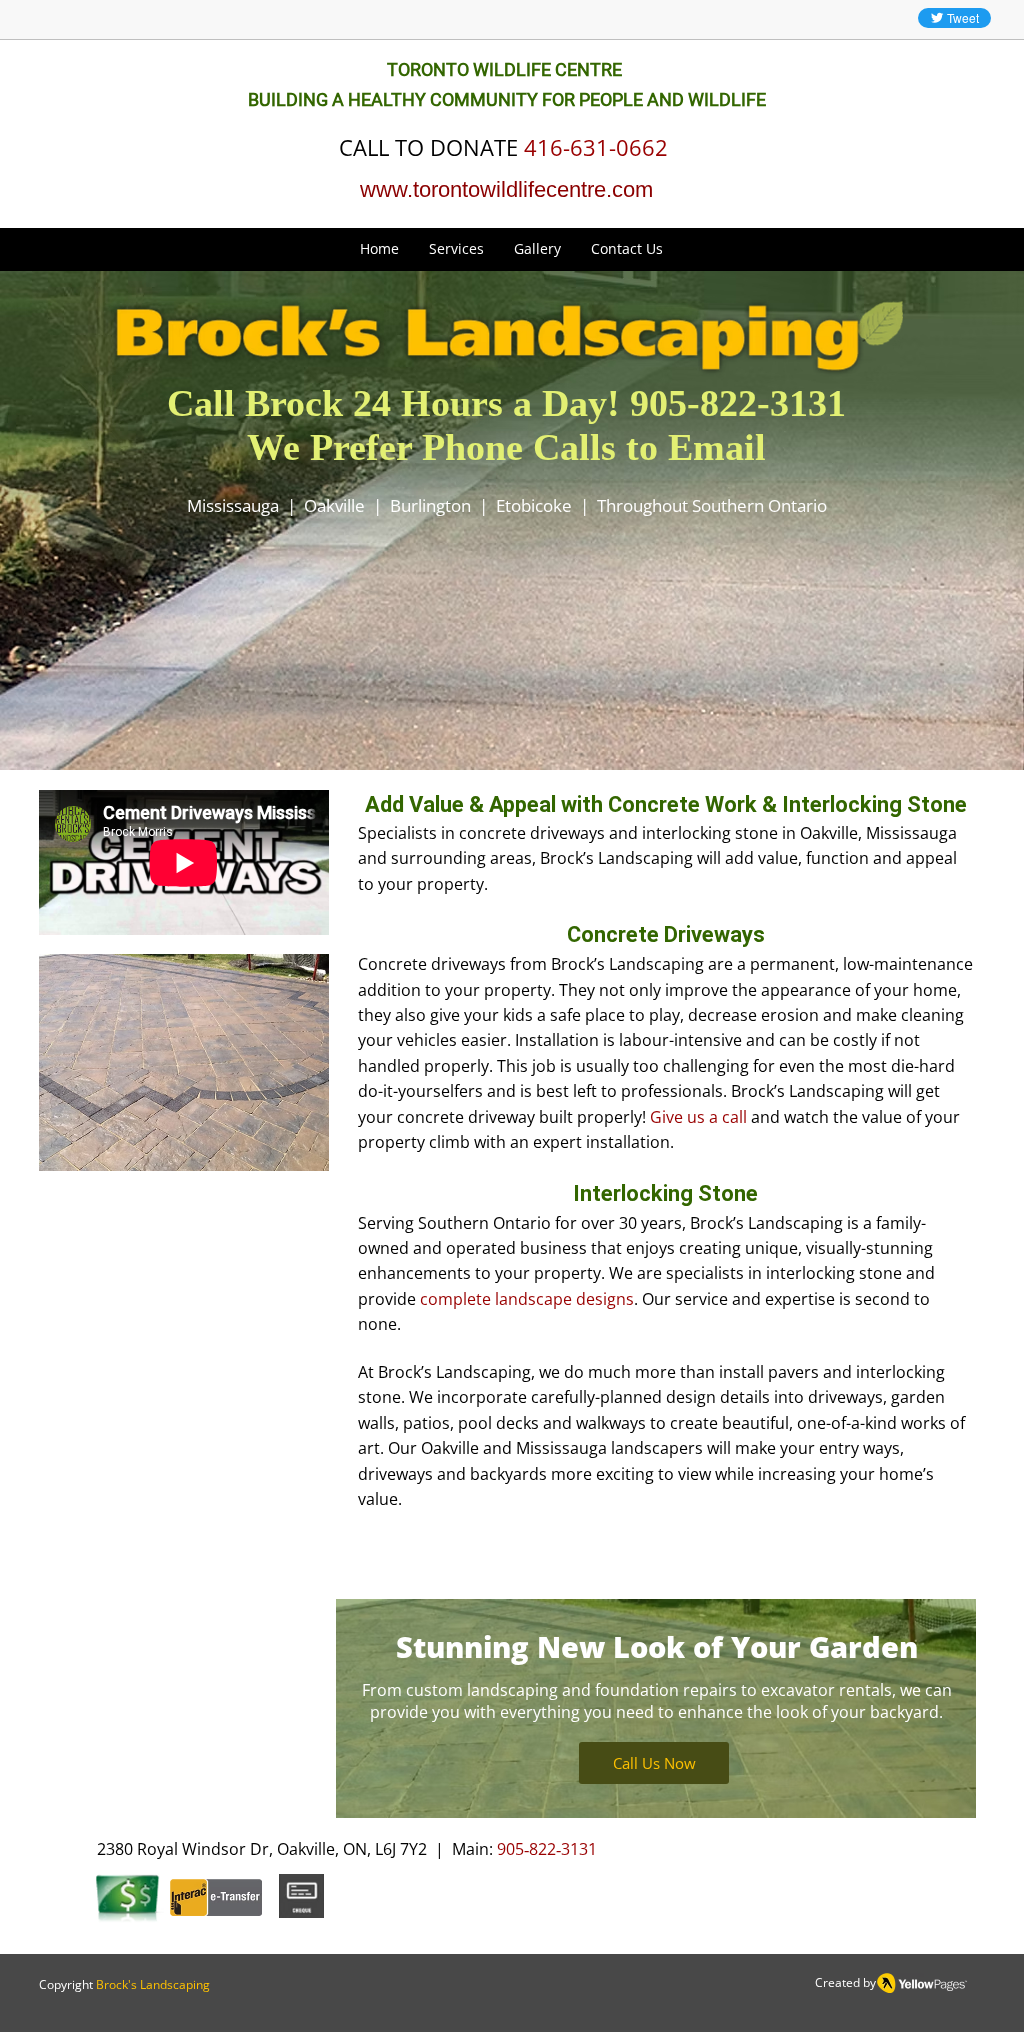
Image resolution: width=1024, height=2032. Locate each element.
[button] (456, 249)
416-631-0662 (596, 147)
